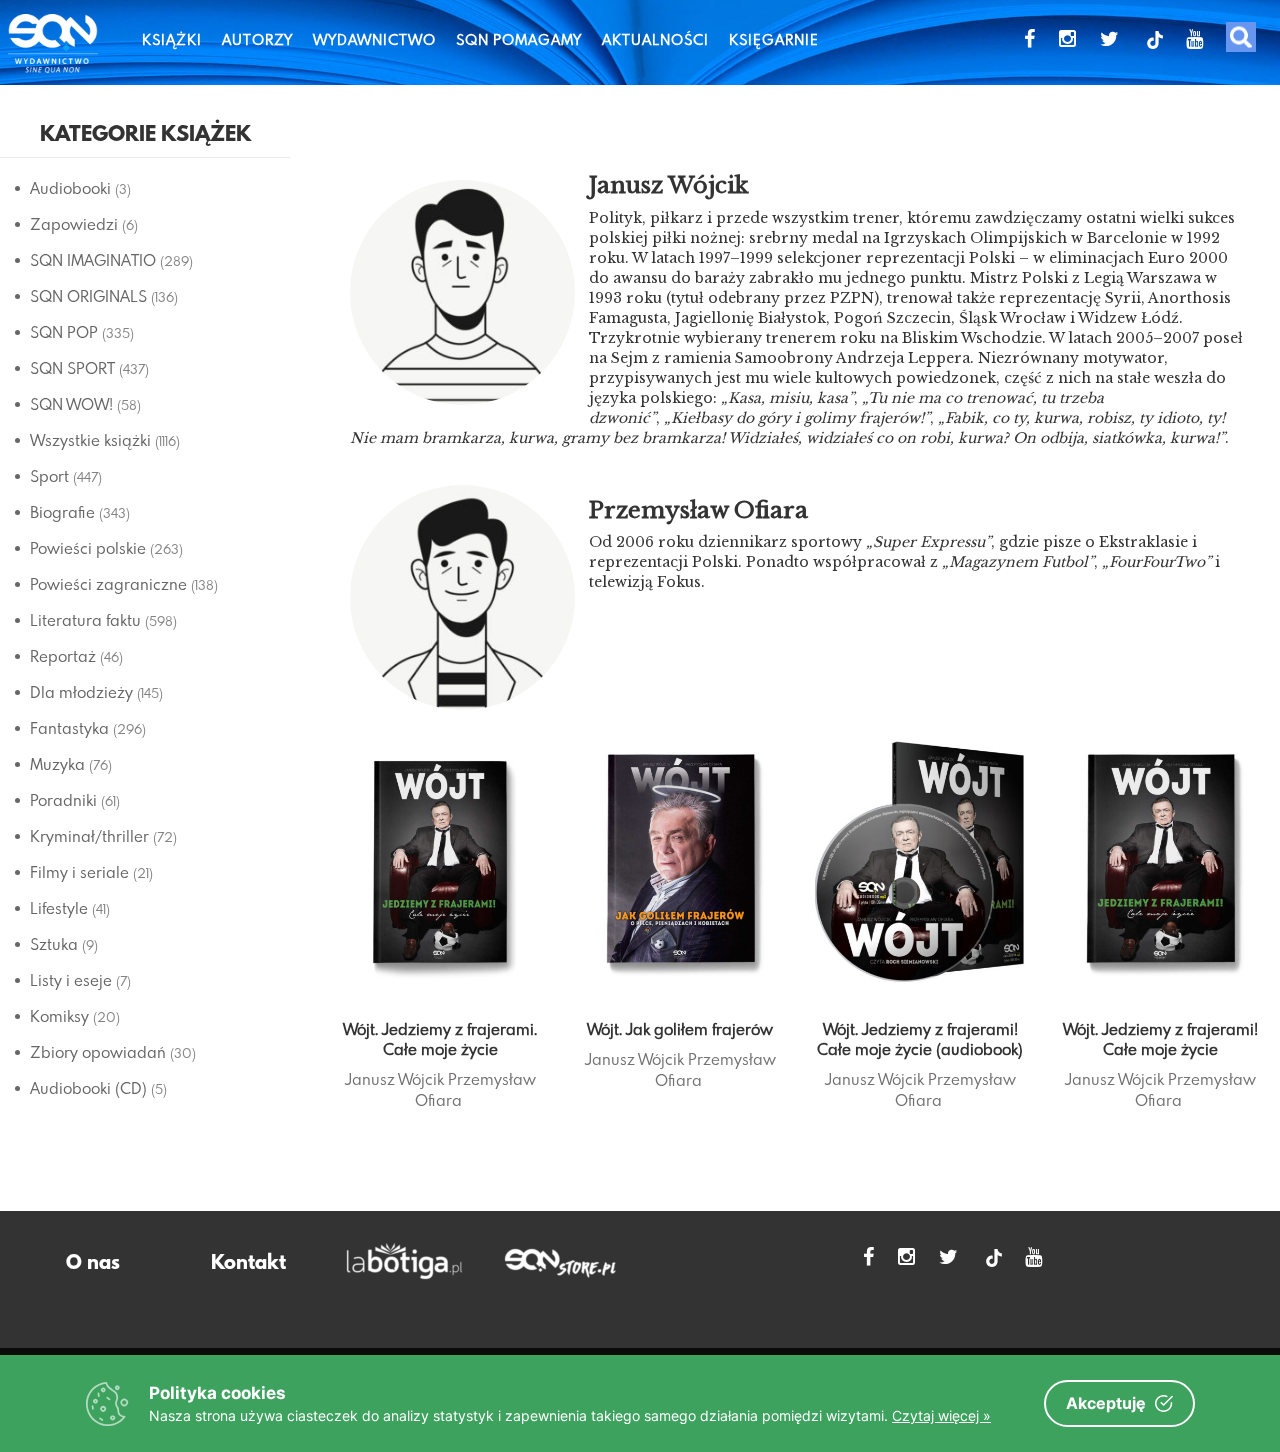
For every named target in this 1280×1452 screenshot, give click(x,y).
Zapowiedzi (74, 224)
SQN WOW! (71, 404)
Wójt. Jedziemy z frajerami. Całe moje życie (440, 1039)
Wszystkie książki (90, 440)
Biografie (62, 512)
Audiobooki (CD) (88, 1088)
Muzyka (57, 764)
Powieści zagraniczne (108, 584)
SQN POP (64, 332)
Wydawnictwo (374, 39)
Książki (172, 39)
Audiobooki (70, 188)
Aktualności (655, 39)
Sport (49, 476)
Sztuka (54, 944)
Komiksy (59, 1016)
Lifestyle (59, 908)
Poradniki (63, 800)
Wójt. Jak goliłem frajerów (680, 1029)
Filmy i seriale (79, 872)
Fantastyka (69, 728)
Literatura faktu (85, 620)
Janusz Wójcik (394, 1079)
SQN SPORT (72, 368)
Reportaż (63, 656)
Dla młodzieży (81, 692)
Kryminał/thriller (89, 836)
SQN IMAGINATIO (93, 260)
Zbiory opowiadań (98, 1052)
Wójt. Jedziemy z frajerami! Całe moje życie (1160, 1039)
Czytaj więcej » (941, 1415)
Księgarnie (774, 39)
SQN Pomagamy (519, 39)
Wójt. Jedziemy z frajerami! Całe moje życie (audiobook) (920, 1039)
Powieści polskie (88, 548)
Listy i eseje (71, 980)
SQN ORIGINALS (88, 296)
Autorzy (257, 39)
